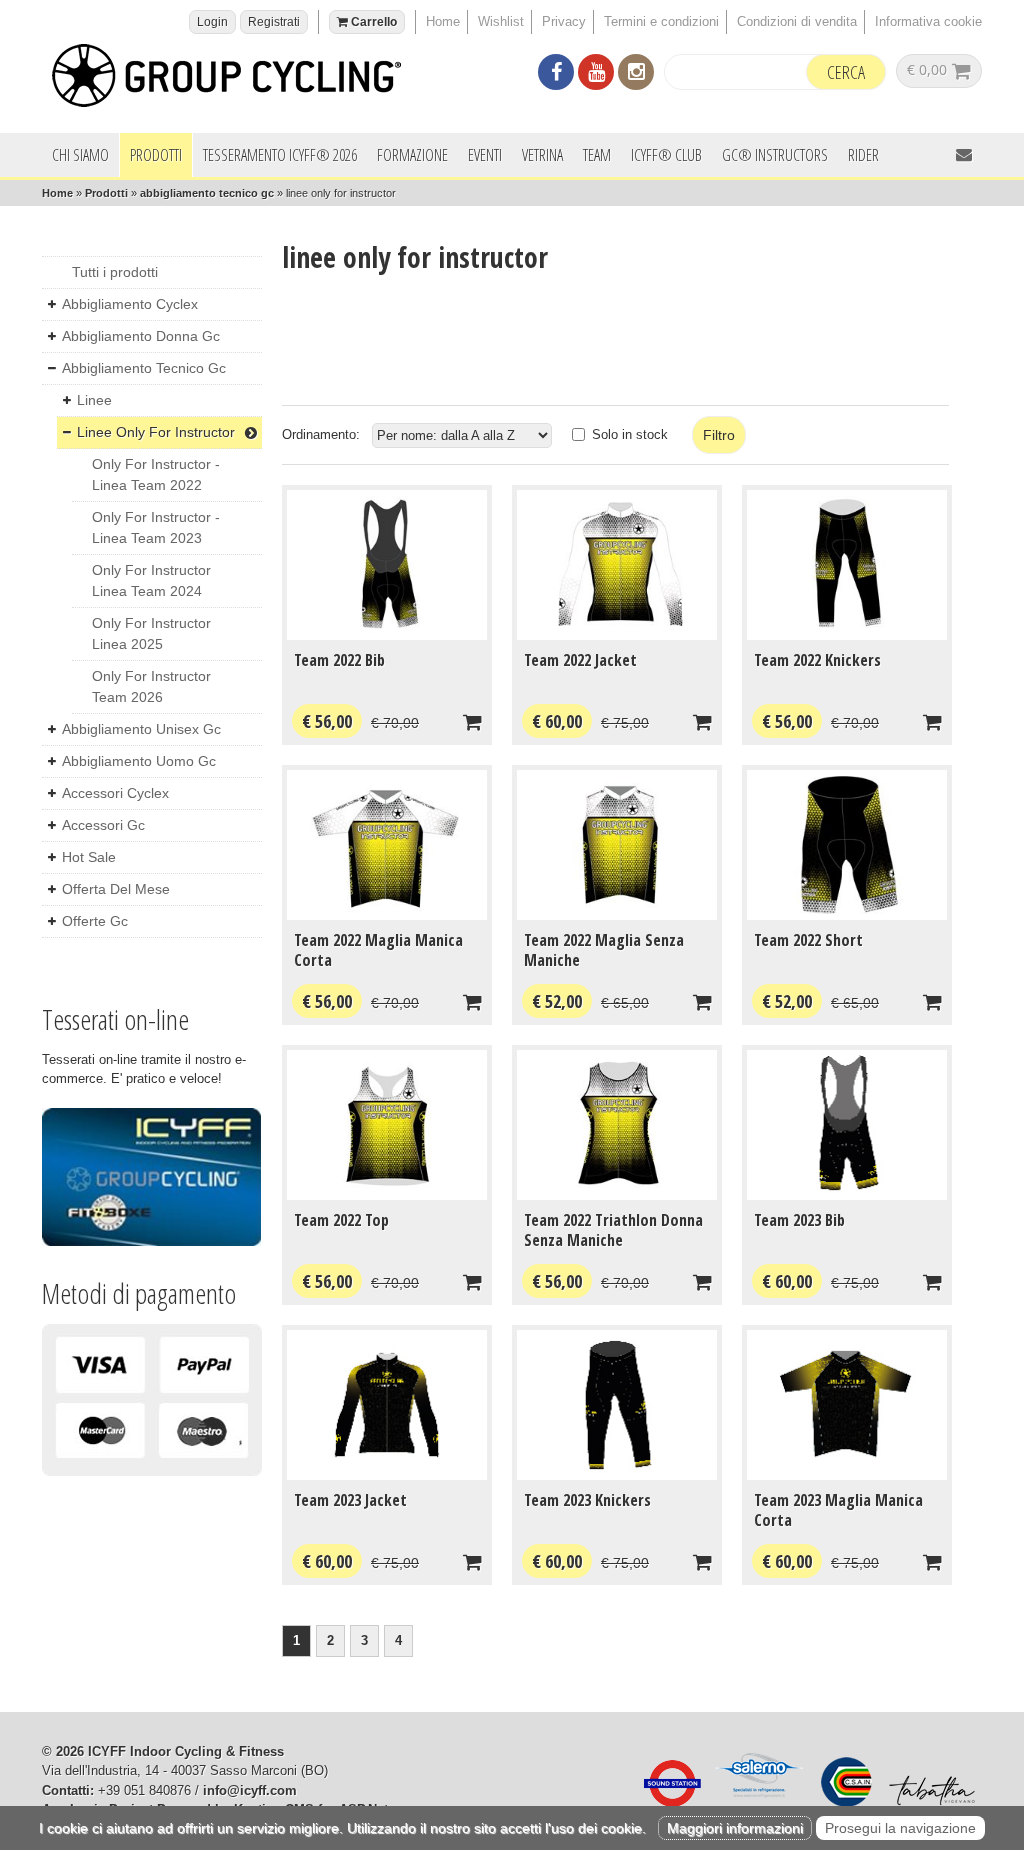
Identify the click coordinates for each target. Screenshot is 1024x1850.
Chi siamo (80, 155)
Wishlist (501, 21)
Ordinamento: (321, 434)
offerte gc (95, 921)
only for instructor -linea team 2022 (156, 474)
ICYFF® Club (666, 155)
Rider (863, 155)
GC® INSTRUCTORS (775, 155)
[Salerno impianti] (756, 1802)
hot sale (89, 857)
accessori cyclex (115, 793)
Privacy (564, 21)
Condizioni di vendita (797, 21)
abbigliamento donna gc (141, 336)
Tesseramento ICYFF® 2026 (280, 155)
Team (597, 155)
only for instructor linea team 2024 (151, 580)
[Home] (237, 78)
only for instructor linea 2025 (151, 633)
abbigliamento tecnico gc (207, 193)
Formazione (412, 155)
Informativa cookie (928, 21)
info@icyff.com (250, 1790)
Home (443, 21)
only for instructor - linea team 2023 (156, 527)
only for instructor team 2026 (151, 686)
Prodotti (156, 155)
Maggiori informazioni (735, 1828)
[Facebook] (556, 74)
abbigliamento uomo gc (139, 761)
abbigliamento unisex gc (141, 729)
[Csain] (841, 1802)
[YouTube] (596, 74)
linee (94, 400)
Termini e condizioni (661, 21)
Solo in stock (630, 434)
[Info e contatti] (964, 154)
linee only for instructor (156, 432)
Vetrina (542, 155)
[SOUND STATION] (667, 1802)
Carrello (372, 22)
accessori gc (103, 825)
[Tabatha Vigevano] (927, 1802)
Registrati (274, 22)
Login (212, 22)
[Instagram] (636, 74)
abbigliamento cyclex (130, 304)
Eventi (485, 155)
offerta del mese (116, 889)
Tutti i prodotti (115, 272)
